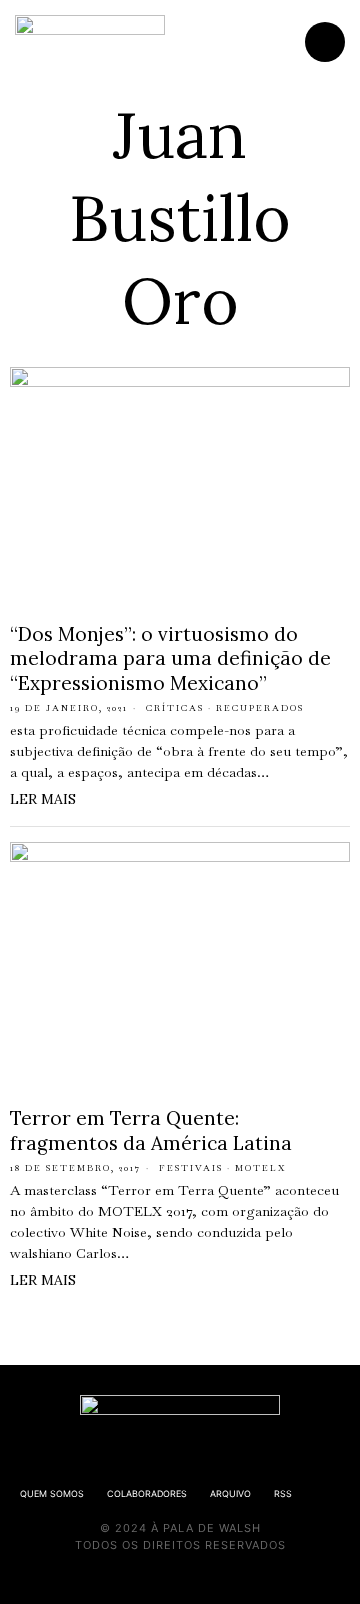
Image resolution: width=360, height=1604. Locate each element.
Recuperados (260, 708)
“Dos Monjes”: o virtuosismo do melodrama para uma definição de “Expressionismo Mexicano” (170, 658)
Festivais (191, 1168)
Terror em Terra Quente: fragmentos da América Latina (151, 1130)
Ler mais (43, 799)
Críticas (175, 708)
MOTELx (260, 1168)
